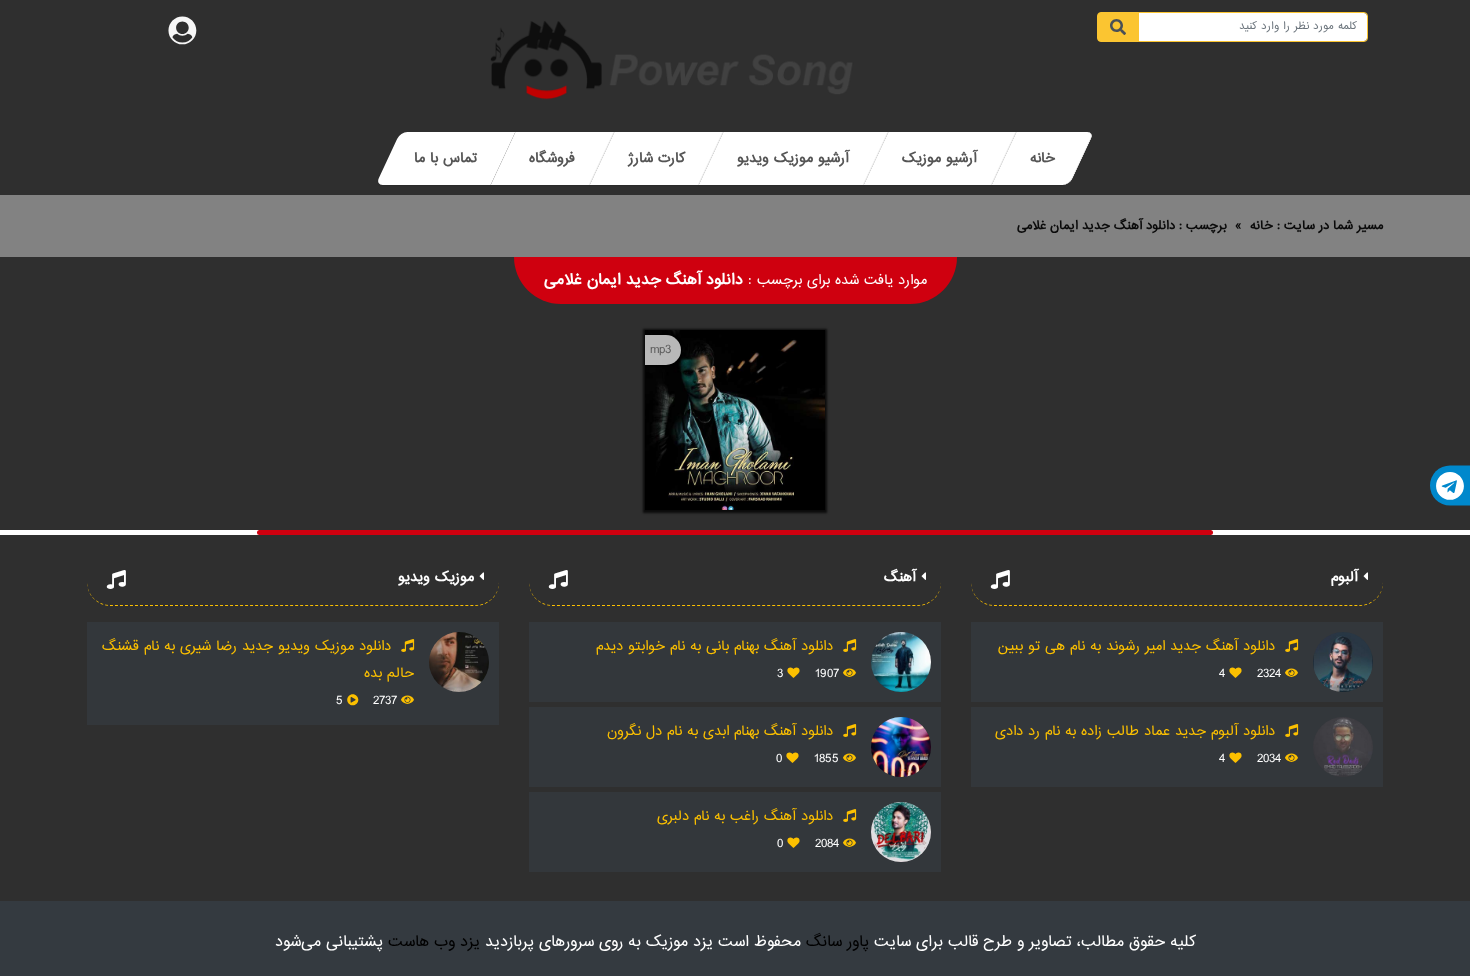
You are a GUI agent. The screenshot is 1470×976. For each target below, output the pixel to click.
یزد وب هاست (434, 942)
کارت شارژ (656, 158)
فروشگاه (552, 158)
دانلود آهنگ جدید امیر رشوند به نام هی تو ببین (1139, 646)
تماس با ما (445, 158)
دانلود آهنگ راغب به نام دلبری (747, 816)
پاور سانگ (837, 942)
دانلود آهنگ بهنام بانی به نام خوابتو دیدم (717, 646)
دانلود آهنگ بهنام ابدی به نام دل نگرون (722, 731)
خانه (1042, 158)
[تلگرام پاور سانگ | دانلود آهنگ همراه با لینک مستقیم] (1450, 486)
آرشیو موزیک (939, 158)
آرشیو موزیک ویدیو (793, 158)
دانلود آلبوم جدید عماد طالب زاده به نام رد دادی (1137, 731)
